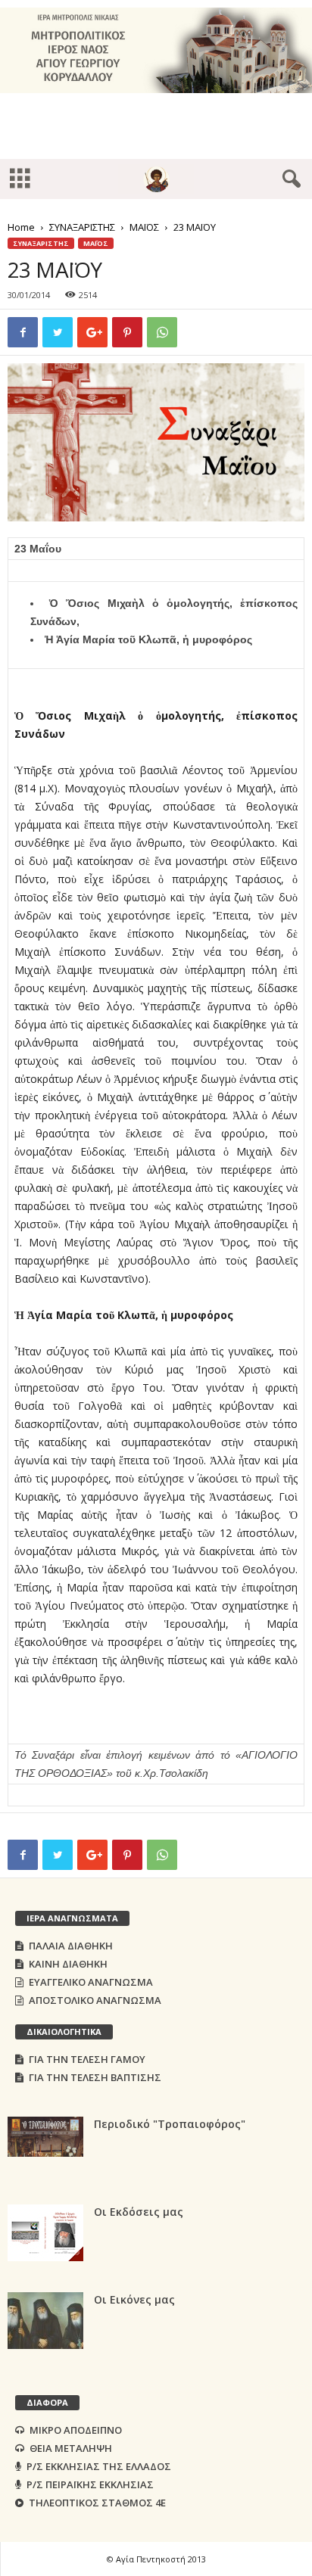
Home (21, 227)
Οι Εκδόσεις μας (139, 2212)
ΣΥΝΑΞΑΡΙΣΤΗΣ (82, 227)
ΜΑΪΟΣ (144, 227)
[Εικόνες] (45, 2321)
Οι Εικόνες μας (134, 2299)
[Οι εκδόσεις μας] (45, 2233)
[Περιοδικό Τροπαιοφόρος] (45, 2137)
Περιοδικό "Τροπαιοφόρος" (170, 2124)
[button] (289, 179)
